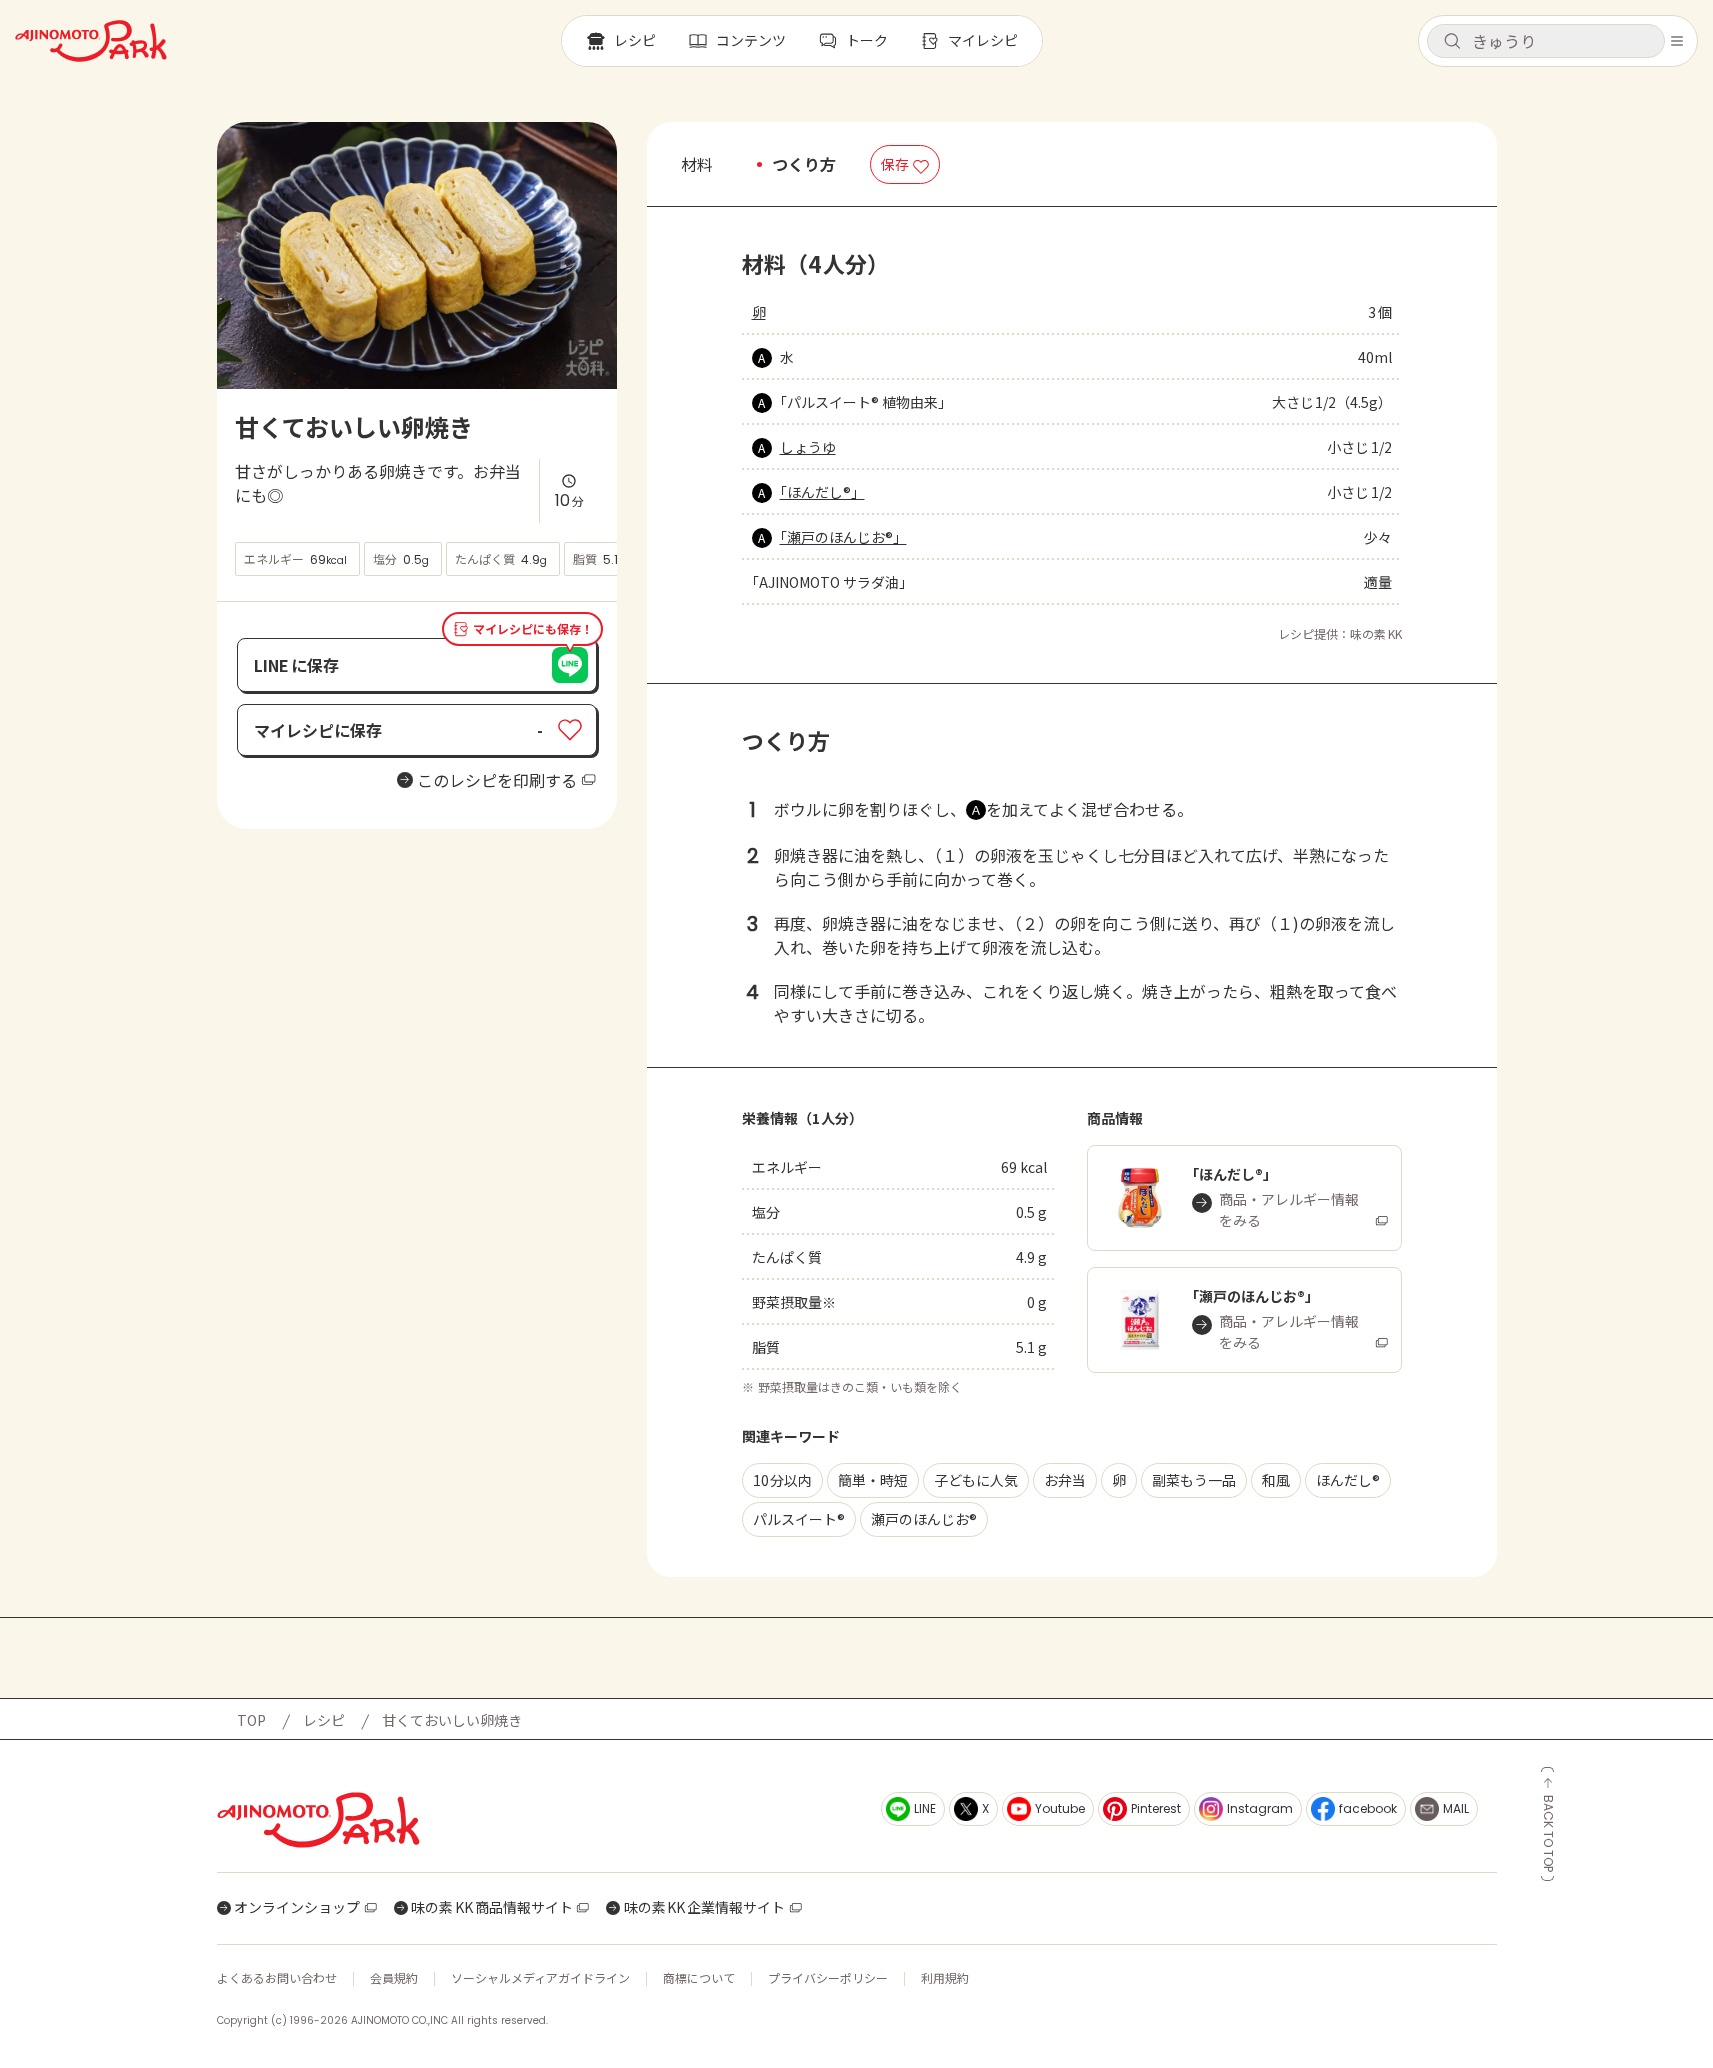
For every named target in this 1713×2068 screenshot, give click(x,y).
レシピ (324, 1720)
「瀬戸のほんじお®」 (843, 537)
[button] (1546, 41)
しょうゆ (808, 447)
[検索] (1452, 42)
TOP (251, 1720)
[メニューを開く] (1677, 41)
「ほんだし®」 (822, 492)
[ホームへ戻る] (91, 41)
